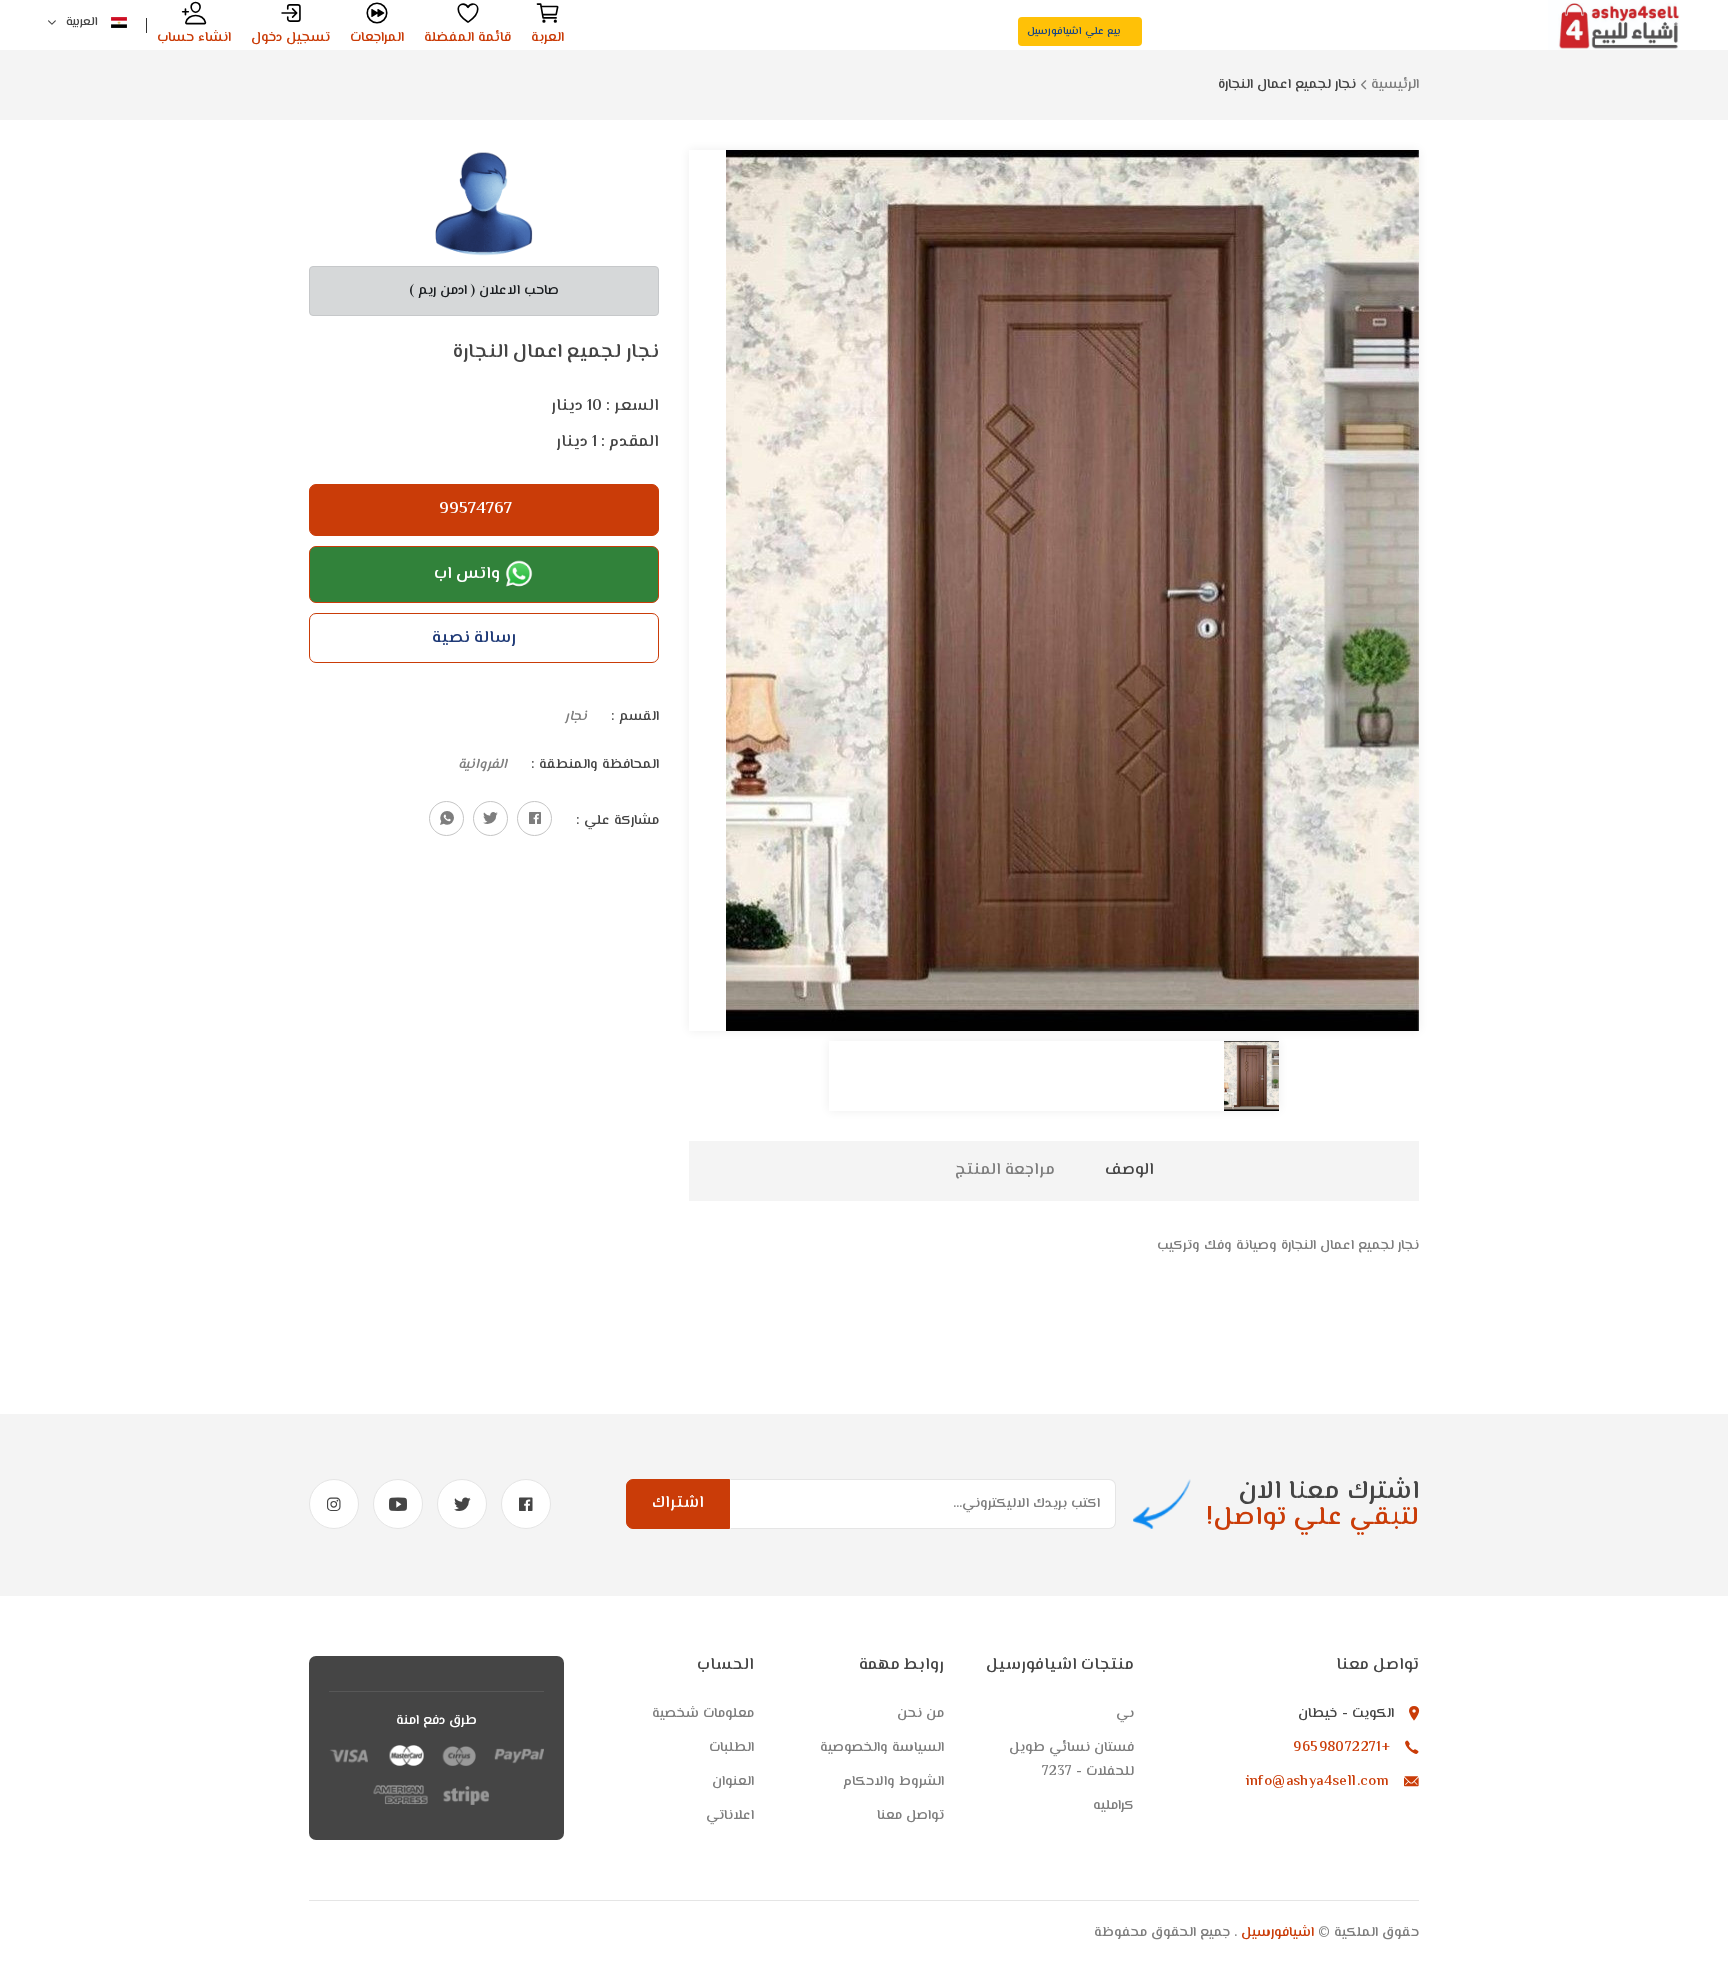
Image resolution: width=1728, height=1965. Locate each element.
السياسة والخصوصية (882, 1748)
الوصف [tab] (1129, 1170)
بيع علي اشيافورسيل (1075, 31)
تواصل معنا (910, 1816)
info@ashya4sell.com (1318, 1782)
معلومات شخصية (703, 1714)
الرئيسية (1395, 85)
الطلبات (731, 1748)
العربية (83, 22)
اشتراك (678, 1503)
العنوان (733, 1782)
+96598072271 (1341, 1748)
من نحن (920, 1714)
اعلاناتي (730, 1816)
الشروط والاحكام (893, 1782)
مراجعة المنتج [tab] (1005, 1170)
